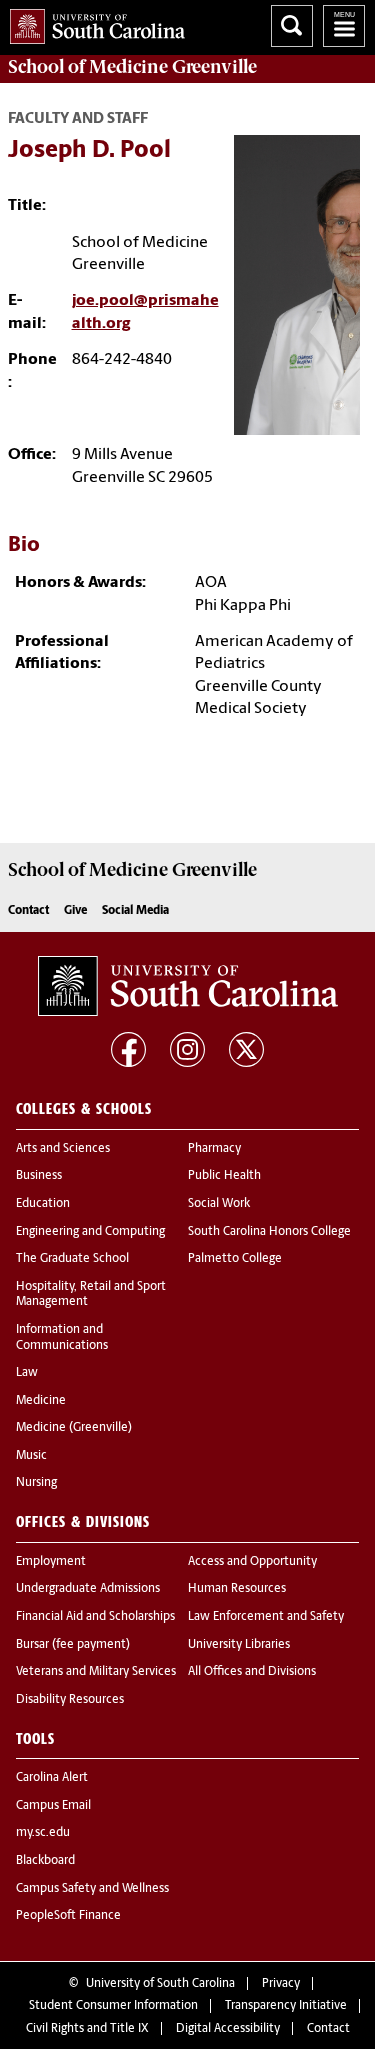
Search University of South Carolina (292, 26)
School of (132, 67)
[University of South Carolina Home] (92, 22)
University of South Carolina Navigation (344, 26)
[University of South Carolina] (188, 986)
